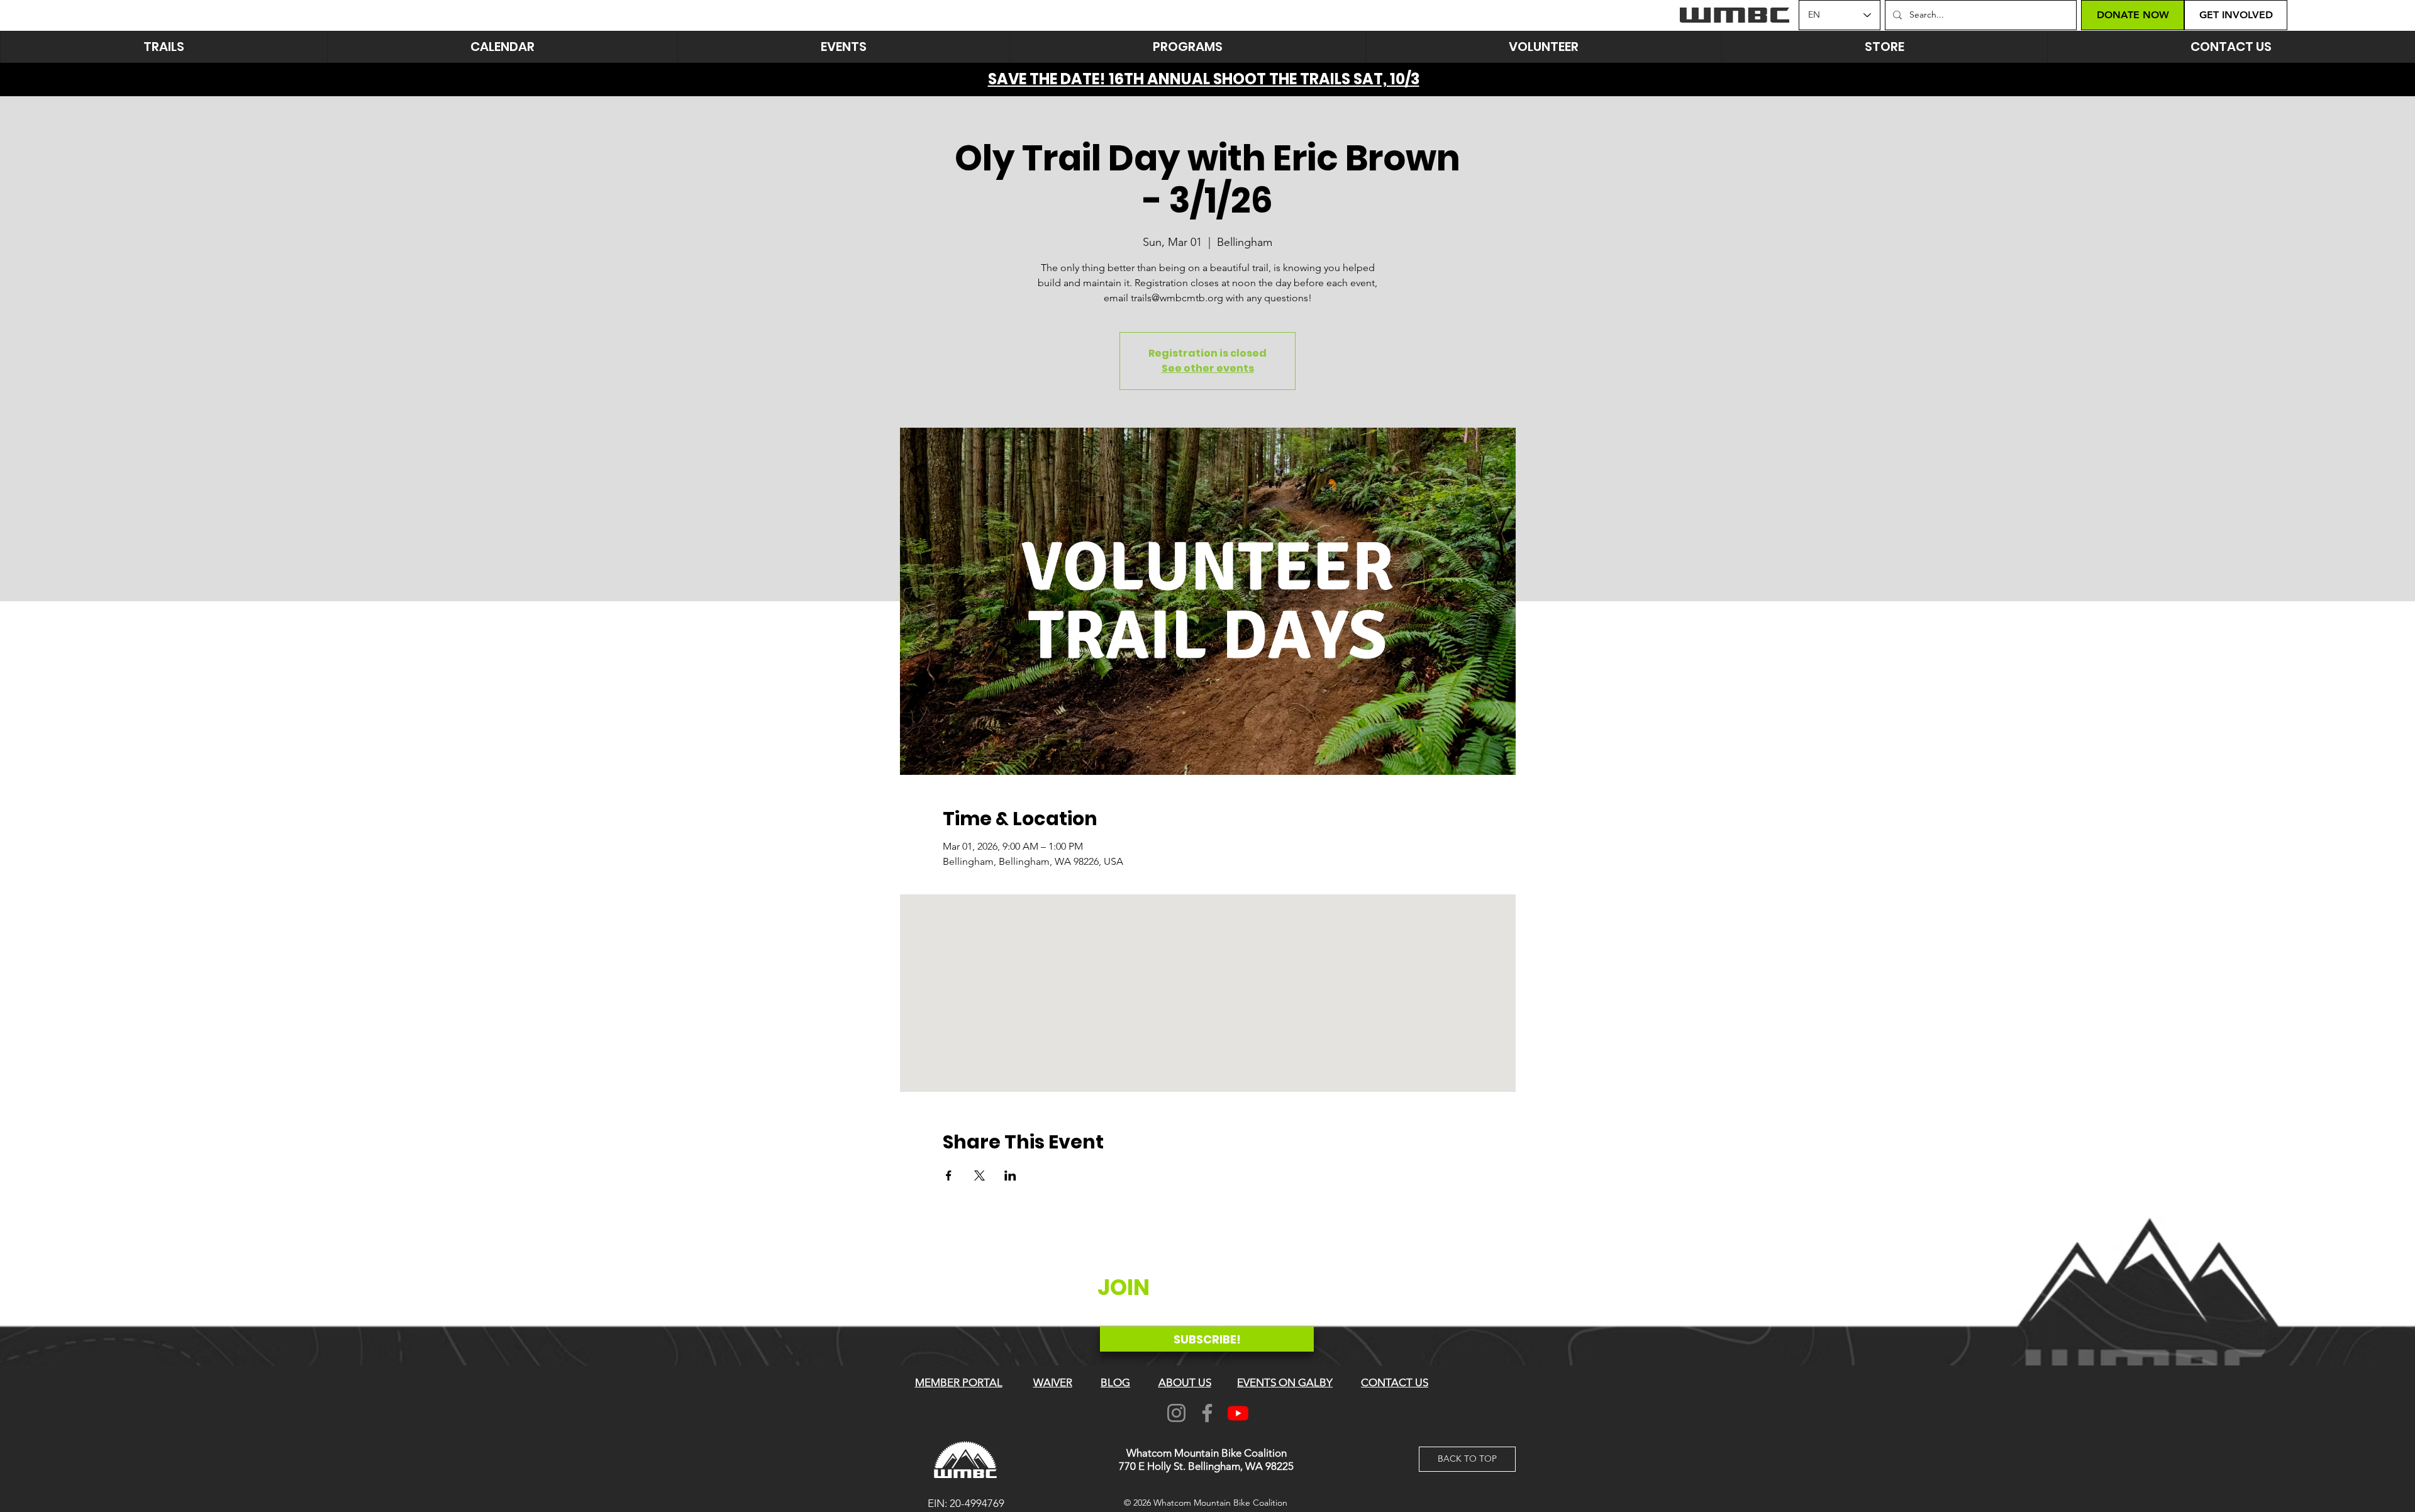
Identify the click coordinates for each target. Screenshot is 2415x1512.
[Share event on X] (980, 1176)
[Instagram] (1176, 1413)
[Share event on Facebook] (949, 1176)
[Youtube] (1238, 1413)
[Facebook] (1207, 1413)
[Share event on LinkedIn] (1010, 1176)
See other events (1208, 368)
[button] (843, 47)
